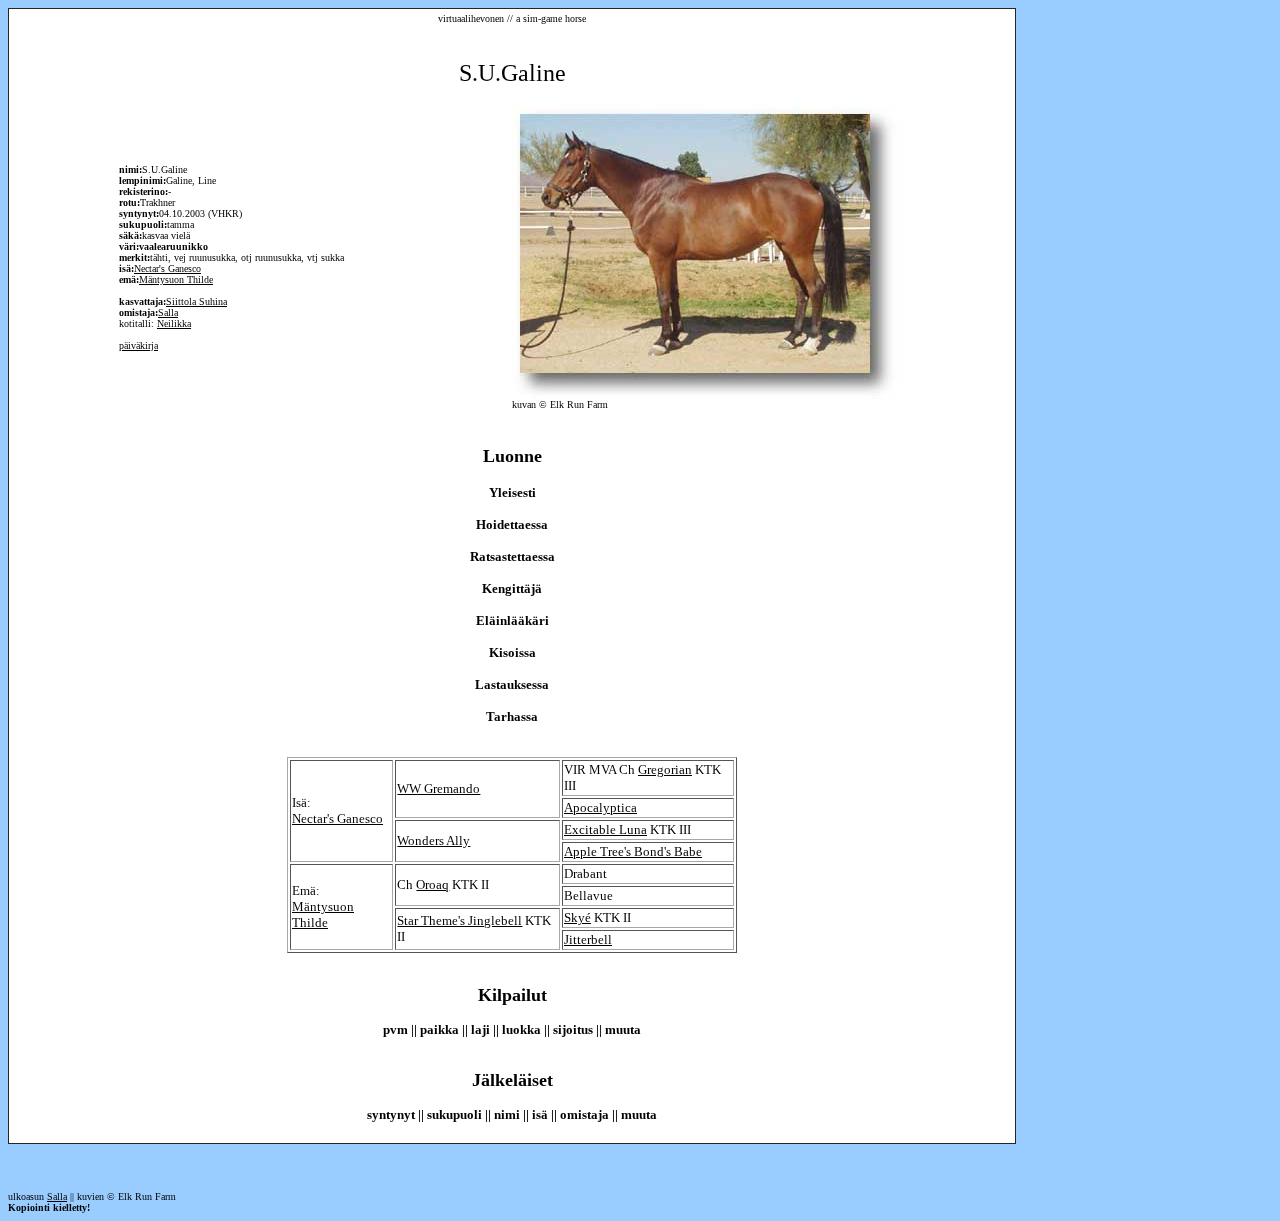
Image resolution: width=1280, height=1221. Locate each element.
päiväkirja (138, 345)
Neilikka (174, 323)
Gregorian (665, 769)
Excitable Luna (605, 829)
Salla (168, 312)
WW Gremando (438, 788)
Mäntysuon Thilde (176, 279)
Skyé (577, 917)
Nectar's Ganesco (167, 268)
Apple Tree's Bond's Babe (633, 851)
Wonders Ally (433, 840)
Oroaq (432, 884)
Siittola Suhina (196, 301)
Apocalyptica (600, 807)
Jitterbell (588, 939)
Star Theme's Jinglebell (459, 920)
